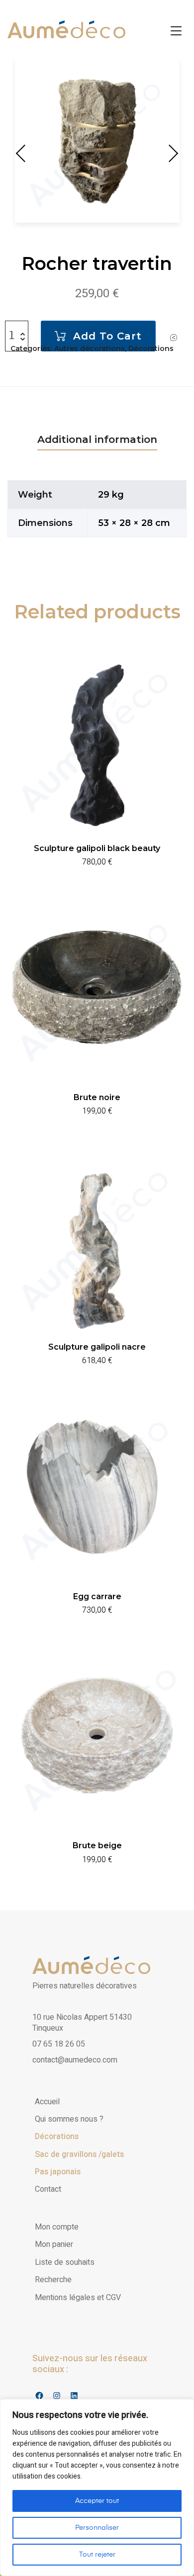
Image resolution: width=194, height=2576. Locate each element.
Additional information (97, 439)
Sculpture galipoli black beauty (97, 848)
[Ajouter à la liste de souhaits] (174, 337)
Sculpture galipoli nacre (97, 1347)
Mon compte (57, 2227)
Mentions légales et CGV (78, 2298)
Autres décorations (90, 348)
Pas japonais (58, 2172)
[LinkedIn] (74, 2395)
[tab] (97, 439)
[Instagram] (56, 2395)
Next (172, 153)
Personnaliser (97, 2528)
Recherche (53, 2280)
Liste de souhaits (65, 2262)
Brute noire (97, 1097)
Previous (22, 153)
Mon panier (54, 2244)
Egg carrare (97, 1596)
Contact (48, 2189)
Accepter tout (97, 2501)
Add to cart (107, 336)
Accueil (47, 2102)
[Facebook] (39, 2395)
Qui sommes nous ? (69, 2119)
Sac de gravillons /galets (79, 2154)
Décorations (151, 348)
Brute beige (97, 1846)
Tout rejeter (97, 2555)
